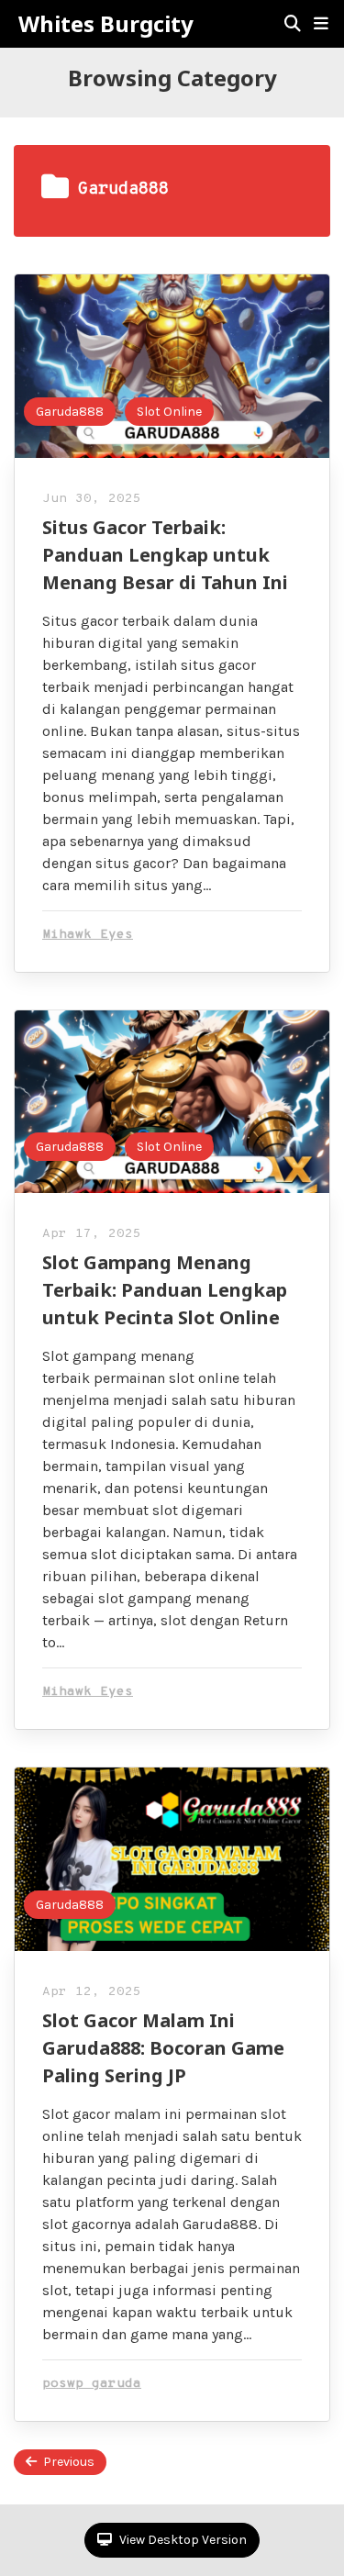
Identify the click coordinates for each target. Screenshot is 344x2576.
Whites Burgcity (106, 24)
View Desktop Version (182, 2540)
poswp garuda (92, 2384)
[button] (321, 24)
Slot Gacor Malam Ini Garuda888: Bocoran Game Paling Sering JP (163, 2048)
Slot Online (169, 412)
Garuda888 (70, 412)
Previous (69, 2462)
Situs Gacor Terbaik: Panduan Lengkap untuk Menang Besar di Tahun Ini (165, 555)
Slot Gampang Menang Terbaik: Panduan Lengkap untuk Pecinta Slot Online (165, 1290)
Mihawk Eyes (88, 935)
